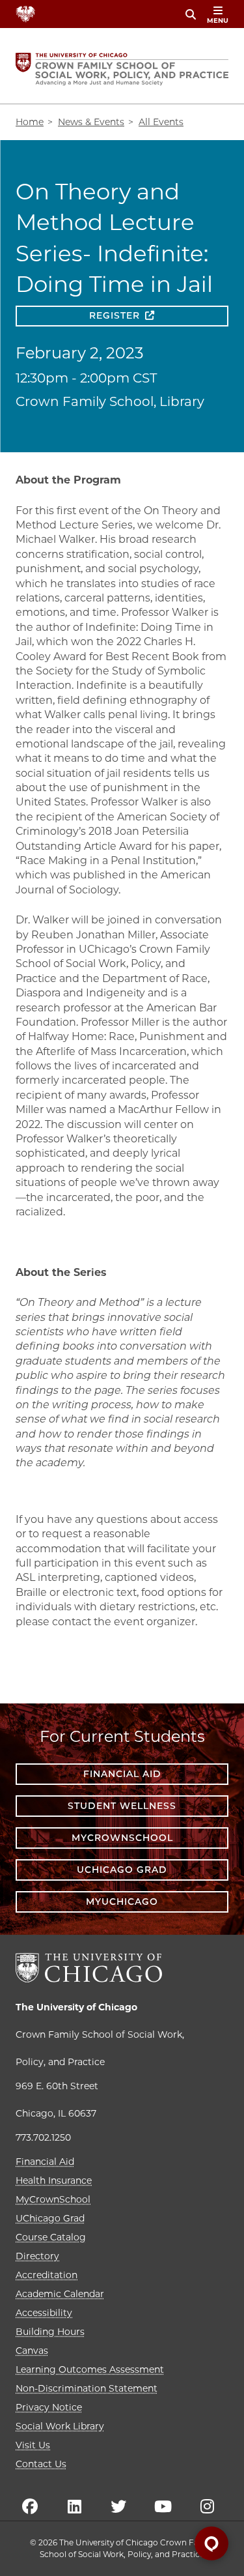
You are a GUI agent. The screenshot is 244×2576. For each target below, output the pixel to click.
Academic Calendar (60, 2294)
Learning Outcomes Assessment (90, 2369)
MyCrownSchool (122, 1838)
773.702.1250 (43, 2137)
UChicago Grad (122, 1870)
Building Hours (50, 2332)
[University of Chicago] (89, 1968)
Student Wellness (122, 1806)
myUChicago (122, 1902)
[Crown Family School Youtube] (163, 2506)
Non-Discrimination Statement (87, 2388)
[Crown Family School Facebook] (30, 2506)
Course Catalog (51, 2237)
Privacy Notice (49, 2407)
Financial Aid (122, 1774)
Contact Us (41, 2464)
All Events (161, 122)
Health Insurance (54, 2180)
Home (30, 122)
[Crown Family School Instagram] (207, 2506)
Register (115, 315)
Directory (37, 2256)
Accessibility (44, 2313)
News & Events (91, 122)
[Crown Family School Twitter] (118, 2506)
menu (218, 21)
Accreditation (47, 2275)
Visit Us (33, 2445)
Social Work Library (60, 2426)
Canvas (32, 2351)
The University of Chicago (76, 2007)
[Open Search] (191, 14)
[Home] (122, 69)
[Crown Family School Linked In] (74, 2506)
